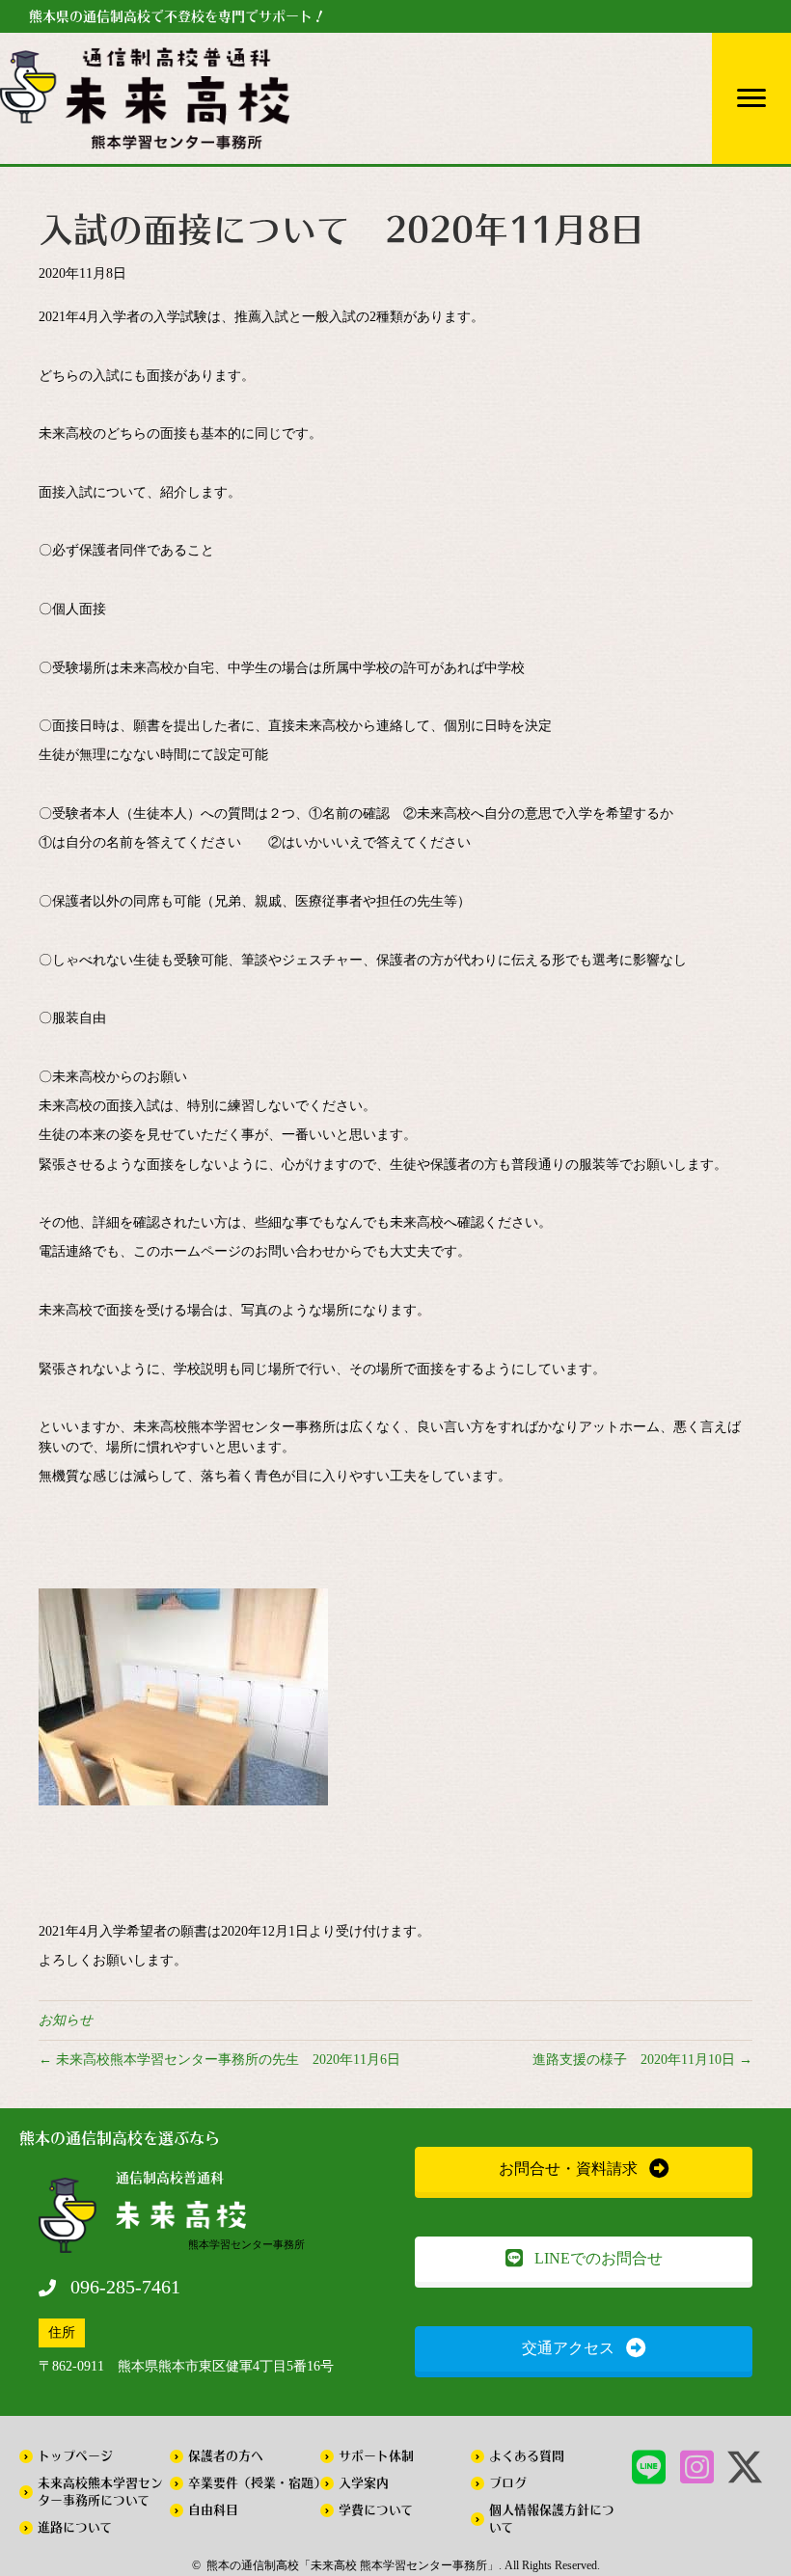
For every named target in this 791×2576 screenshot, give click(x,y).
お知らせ (66, 2020)
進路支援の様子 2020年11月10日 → (642, 2060)
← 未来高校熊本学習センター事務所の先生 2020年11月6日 (219, 2060)
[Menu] (751, 98)
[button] (584, 2169)
